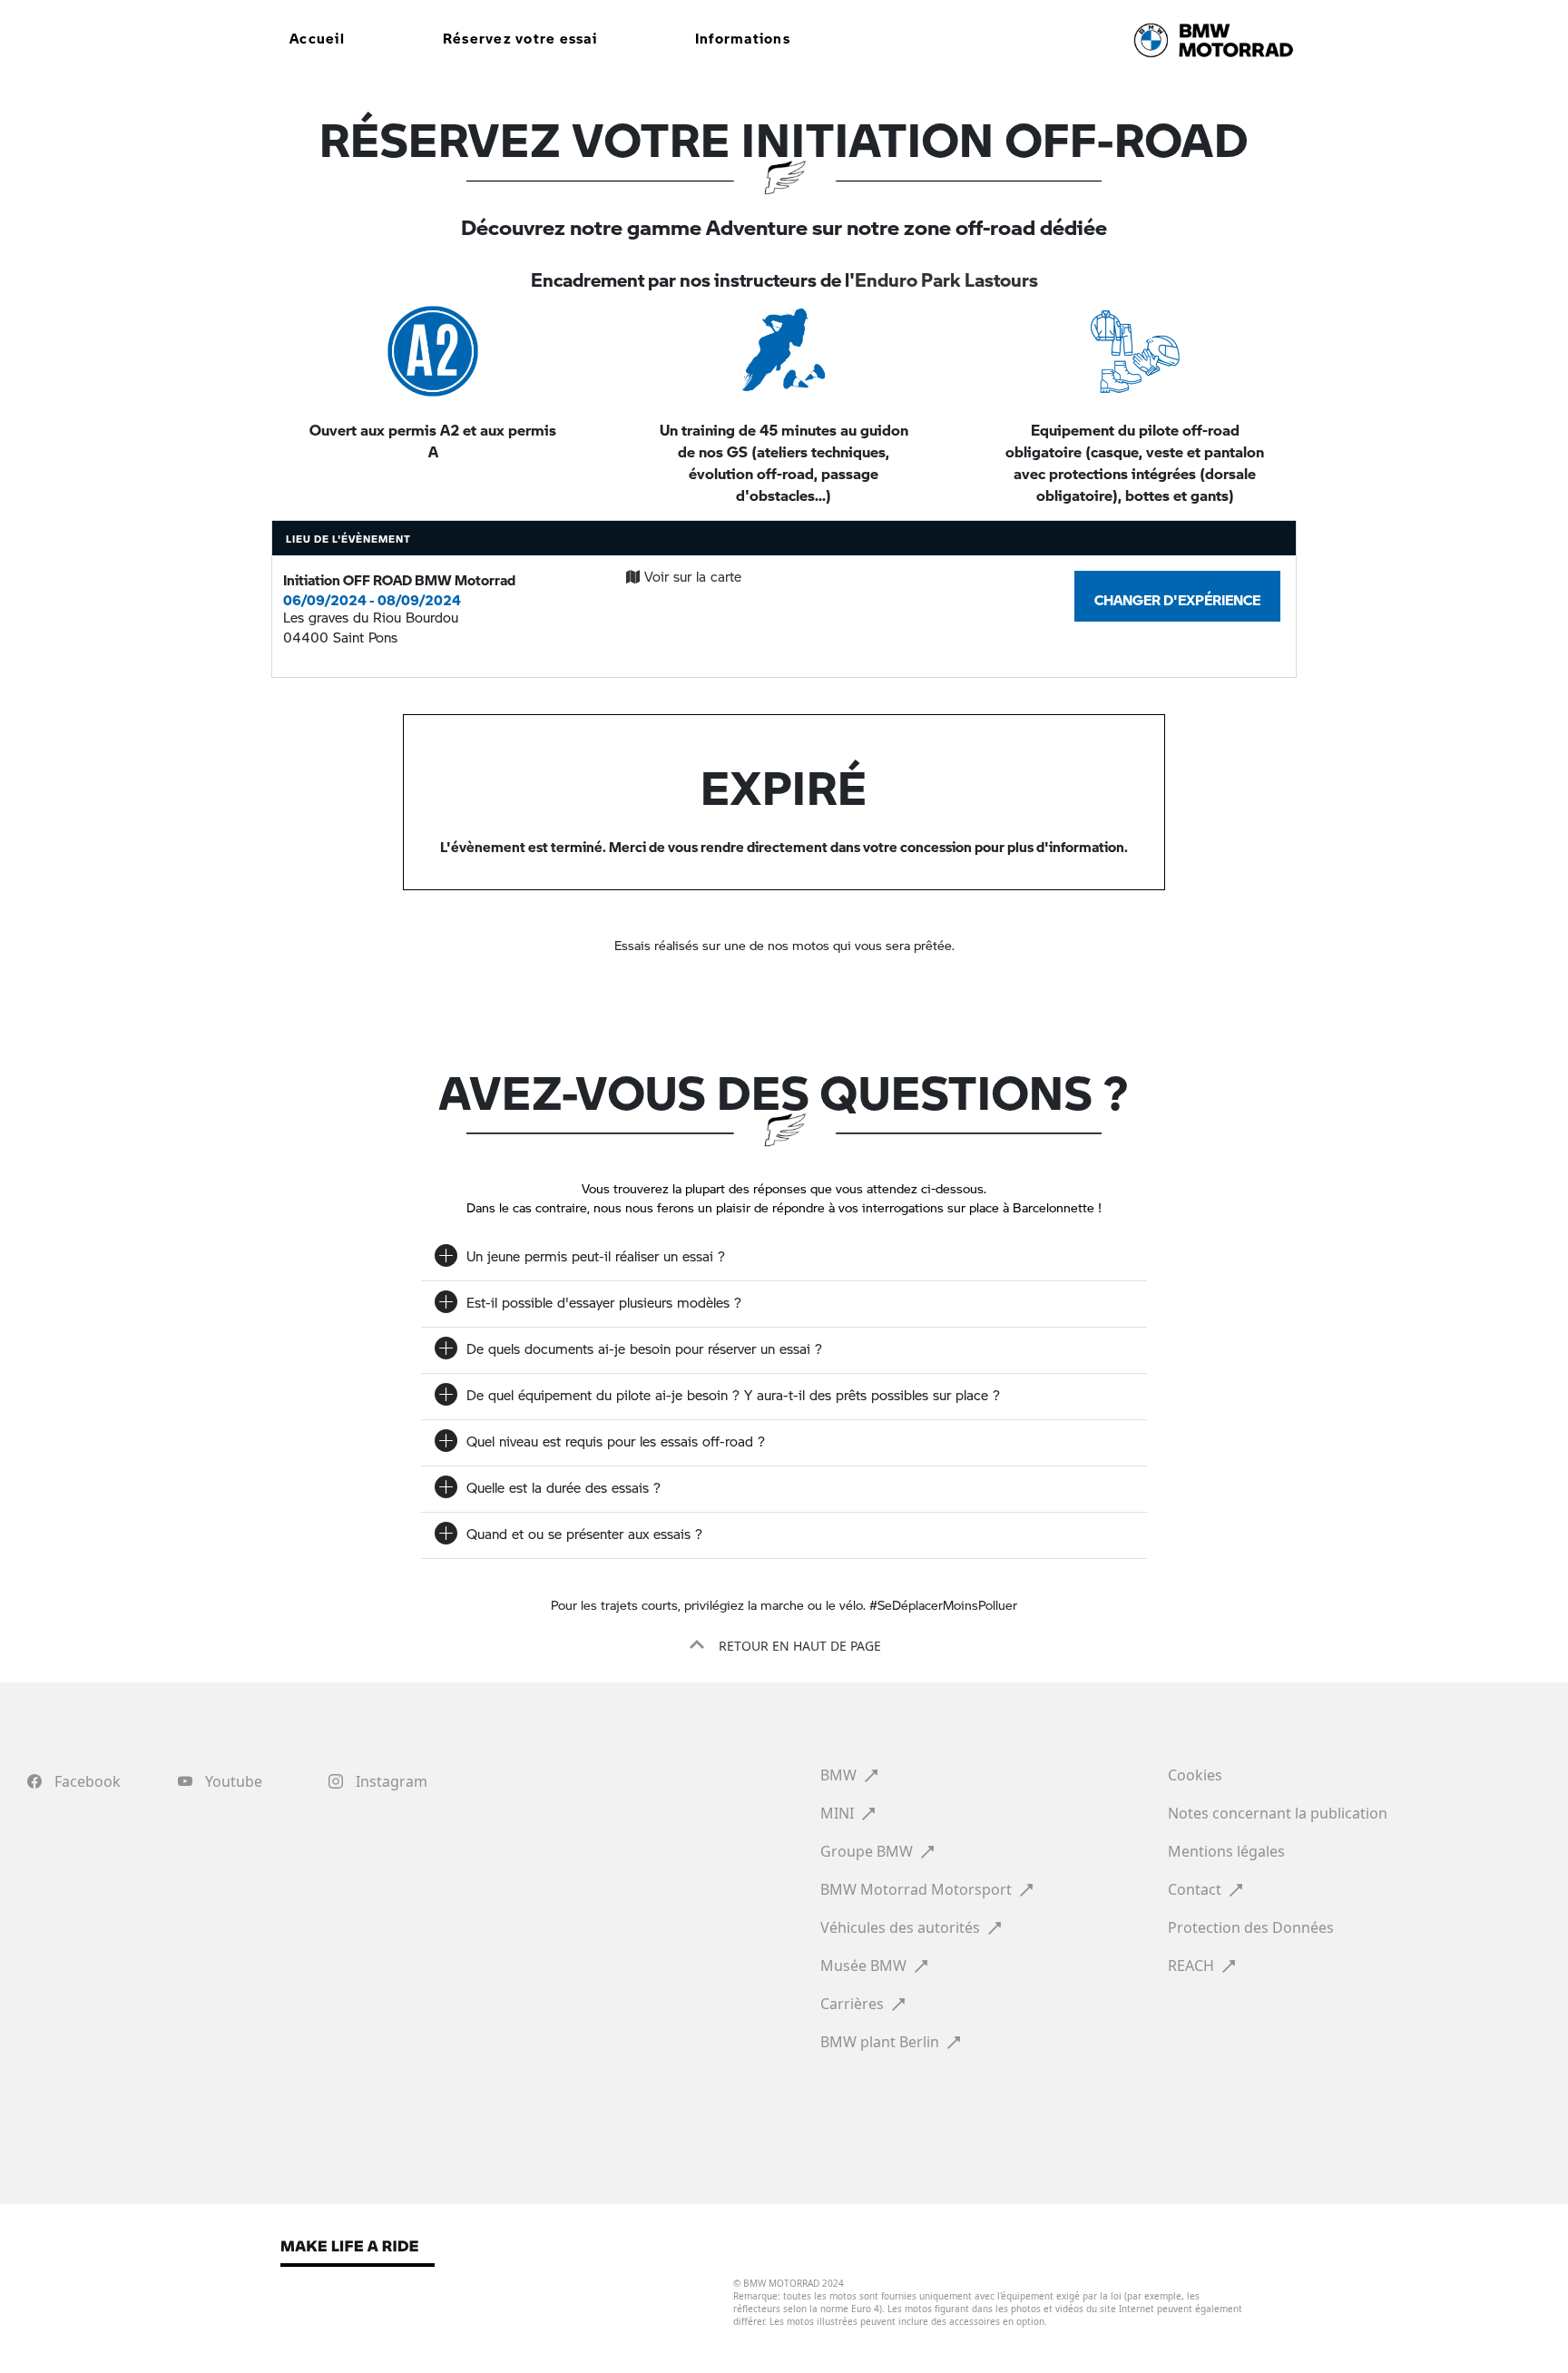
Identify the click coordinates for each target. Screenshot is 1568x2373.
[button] (784, 1646)
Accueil (317, 34)
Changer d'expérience (1177, 596)
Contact (1196, 1889)
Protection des (1251, 1927)
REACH (1193, 1966)
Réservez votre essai (520, 34)
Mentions (1226, 1851)
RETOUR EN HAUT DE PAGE (798, 1646)
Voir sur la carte (693, 576)
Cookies (1197, 1775)
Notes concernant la (1278, 1813)
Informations (743, 34)
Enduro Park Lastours (946, 274)
